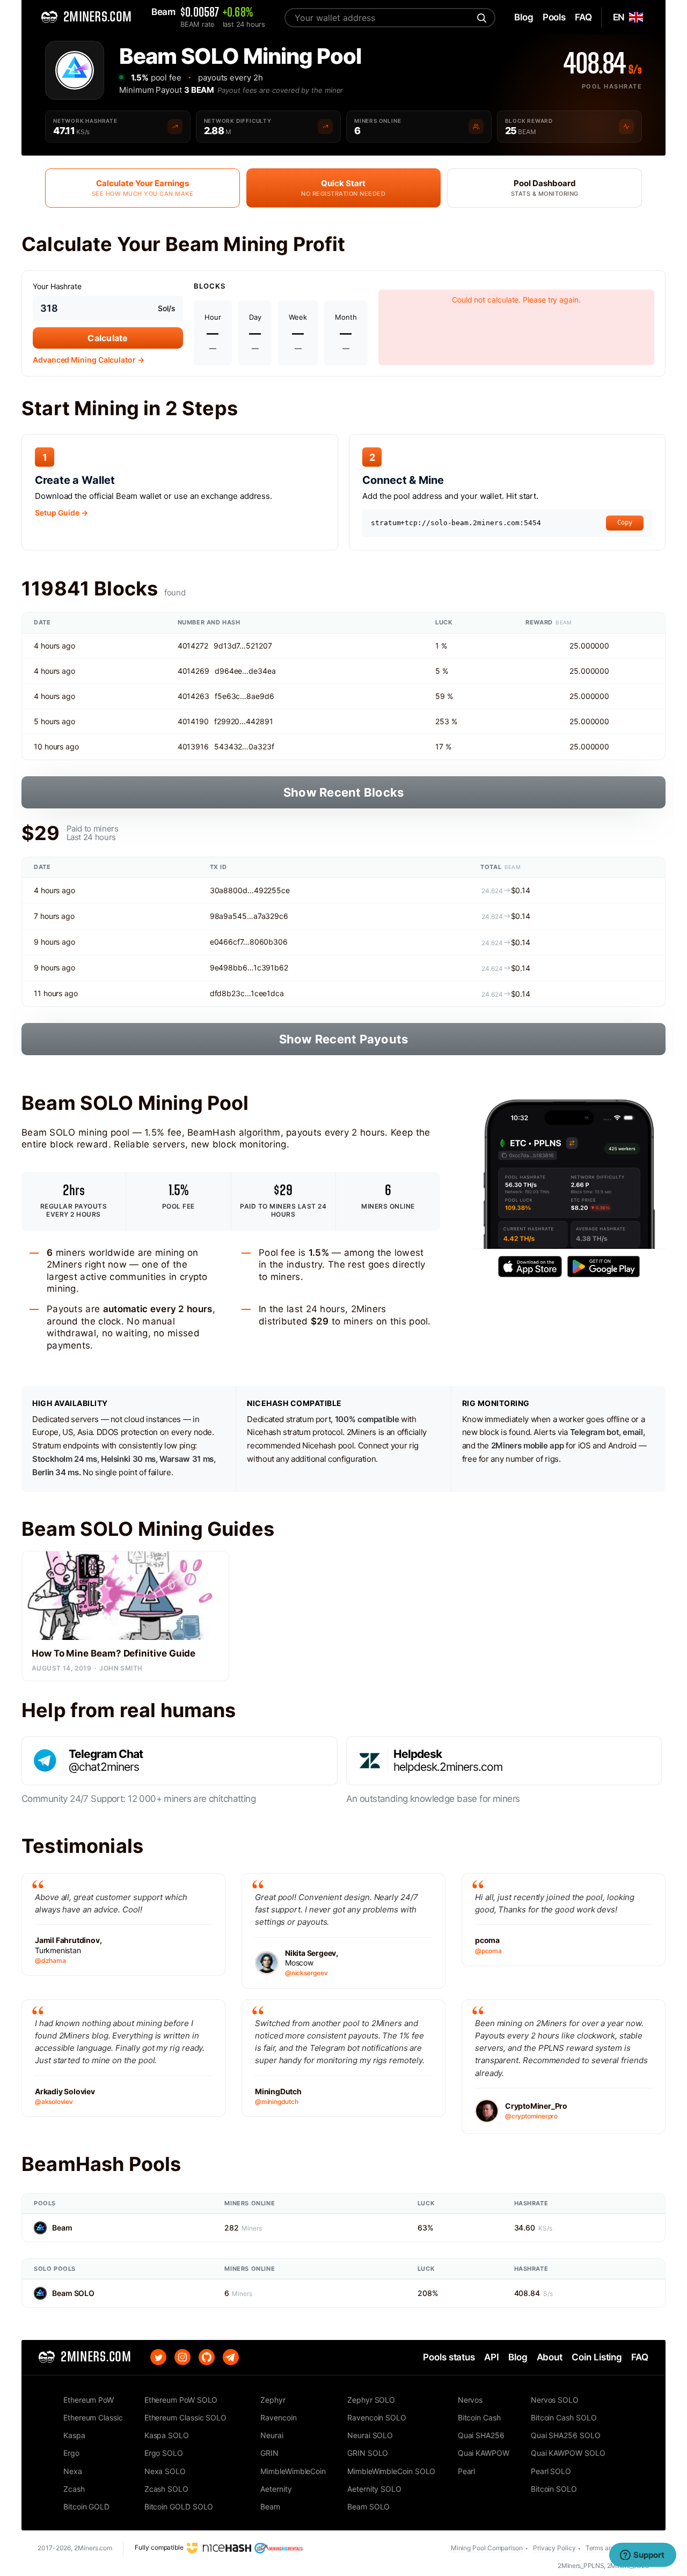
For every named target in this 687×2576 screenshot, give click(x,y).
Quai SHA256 (481, 2435)
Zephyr (273, 2400)
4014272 (193, 646)
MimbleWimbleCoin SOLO (391, 2471)
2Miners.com (93, 2548)
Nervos (470, 2400)
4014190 (193, 721)
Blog (518, 2357)
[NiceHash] (219, 2547)
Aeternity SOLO (374, 2489)
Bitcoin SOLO (554, 2489)
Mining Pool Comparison (487, 2548)
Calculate (108, 338)
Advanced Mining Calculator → (89, 360)
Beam (62, 2228)
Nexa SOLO (165, 2471)
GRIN (269, 2453)
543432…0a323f (244, 746)
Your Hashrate (57, 286)
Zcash (74, 2489)
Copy (625, 522)
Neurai (272, 2435)
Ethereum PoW (89, 2400)
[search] (480, 18)
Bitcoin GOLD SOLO (179, 2507)
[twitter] (158, 2357)
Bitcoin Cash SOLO (564, 2417)
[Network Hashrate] (175, 127)
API (492, 2357)
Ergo (71, 2453)
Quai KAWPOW (484, 2453)
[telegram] (231, 2357)
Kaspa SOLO (167, 2435)
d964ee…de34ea (245, 671)
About (550, 2357)
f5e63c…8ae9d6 (244, 696)
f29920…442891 (244, 721)
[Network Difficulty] (325, 127)
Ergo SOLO (164, 2453)
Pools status (449, 2357)
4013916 (193, 746)
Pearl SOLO (551, 2471)
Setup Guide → (61, 513)
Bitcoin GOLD (86, 2507)
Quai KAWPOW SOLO (568, 2453)
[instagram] (182, 2357)
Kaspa (74, 2435)
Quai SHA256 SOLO (566, 2435)
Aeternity (276, 2489)
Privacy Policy (554, 2548)
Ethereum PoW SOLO (181, 2400)
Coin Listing (597, 2357)
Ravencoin (278, 2417)
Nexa (73, 2471)
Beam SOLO (73, 2293)
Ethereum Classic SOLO (185, 2417)
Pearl (467, 2471)
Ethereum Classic (93, 2417)
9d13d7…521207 (243, 646)
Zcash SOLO (166, 2489)
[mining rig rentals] (279, 2547)
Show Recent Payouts (344, 1039)
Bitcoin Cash (479, 2417)
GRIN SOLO (368, 2453)
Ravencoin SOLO (377, 2417)
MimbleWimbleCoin (293, 2471)
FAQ (640, 2357)
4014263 (193, 696)
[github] (207, 2357)
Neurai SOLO (370, 2435)
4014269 (193, 671)
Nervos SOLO (555, 2400)
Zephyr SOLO (371, 2400)
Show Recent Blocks (344, 792)
